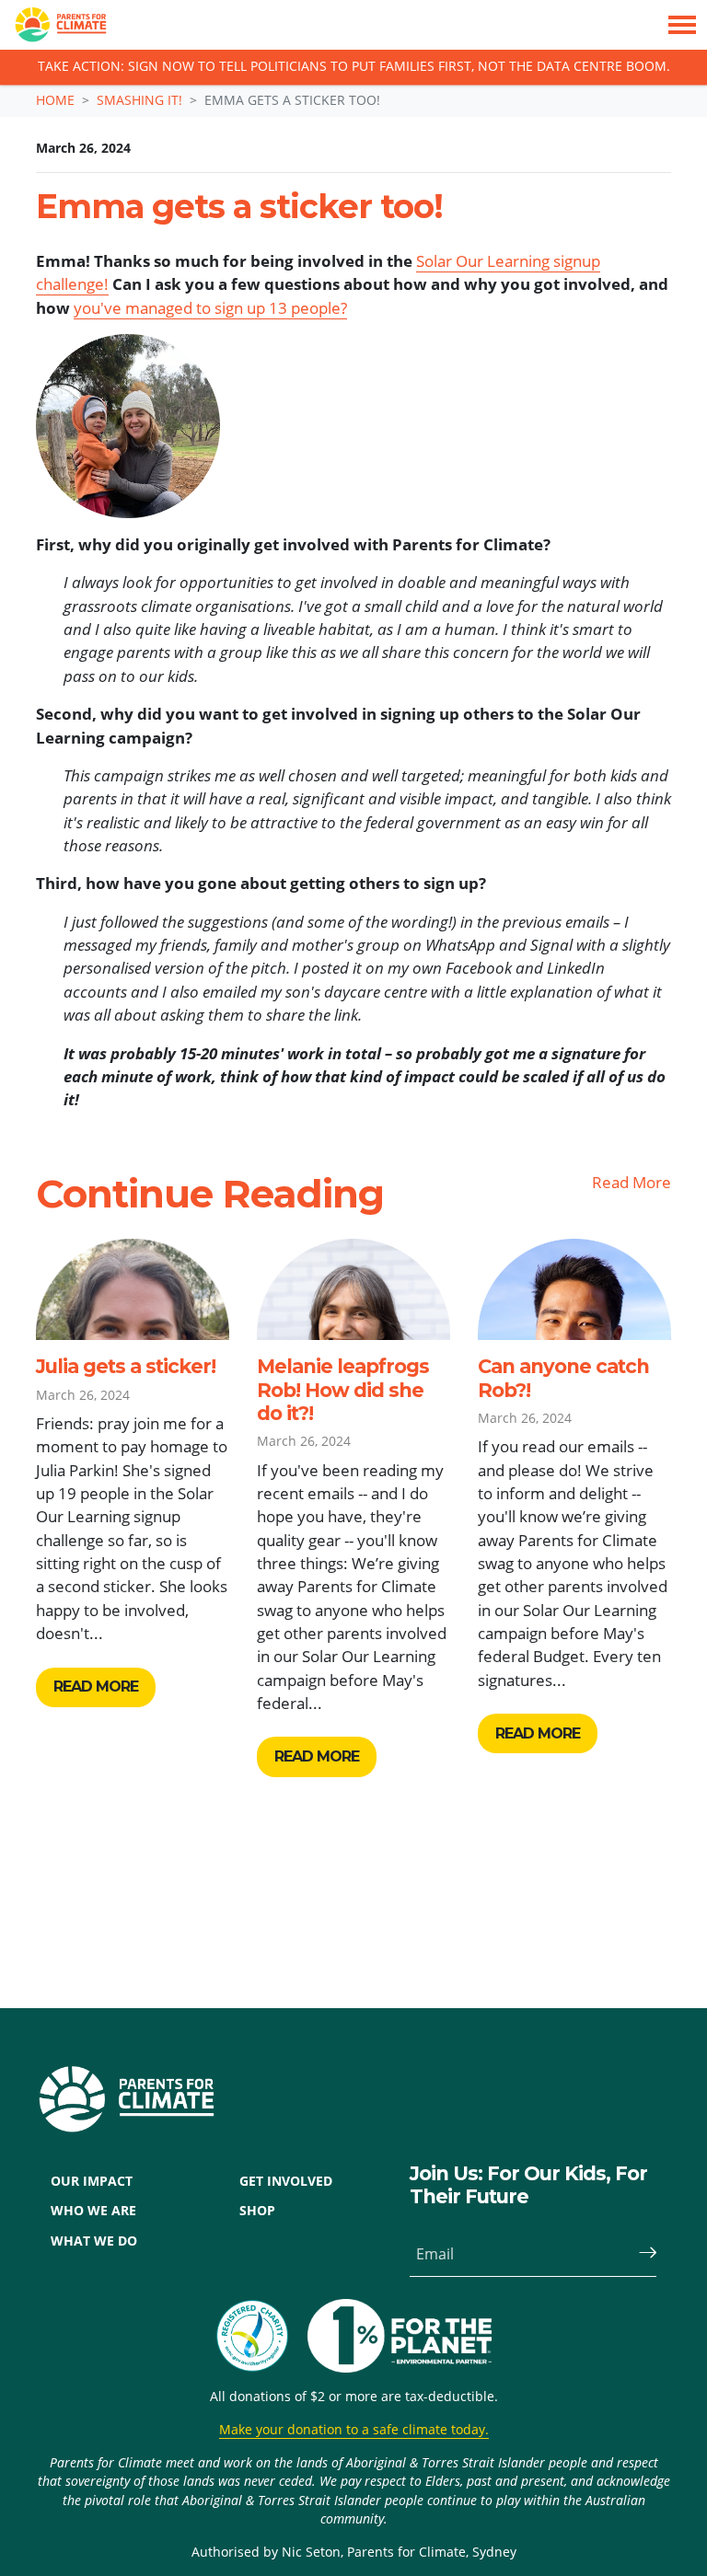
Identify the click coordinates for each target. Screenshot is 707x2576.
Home (55, 100)
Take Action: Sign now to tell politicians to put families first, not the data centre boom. (354, 67)
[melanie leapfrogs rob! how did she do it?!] (353, 1289)
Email (435, 2254)
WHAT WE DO (94, 2241)
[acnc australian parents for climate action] (261, 2336)
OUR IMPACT (92, 2181)
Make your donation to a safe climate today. (354, 2430)
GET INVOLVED (286, 2181)
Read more (96, 1687)
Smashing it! (139, 100)
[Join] (640, 2254)
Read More (632, 1182)
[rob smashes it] (574, 1289)
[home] (53, 25)
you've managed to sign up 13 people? (210, 308)
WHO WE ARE (93, 2211)
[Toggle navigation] (682, 25)
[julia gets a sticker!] (133, 1289)
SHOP (257, 2211)
